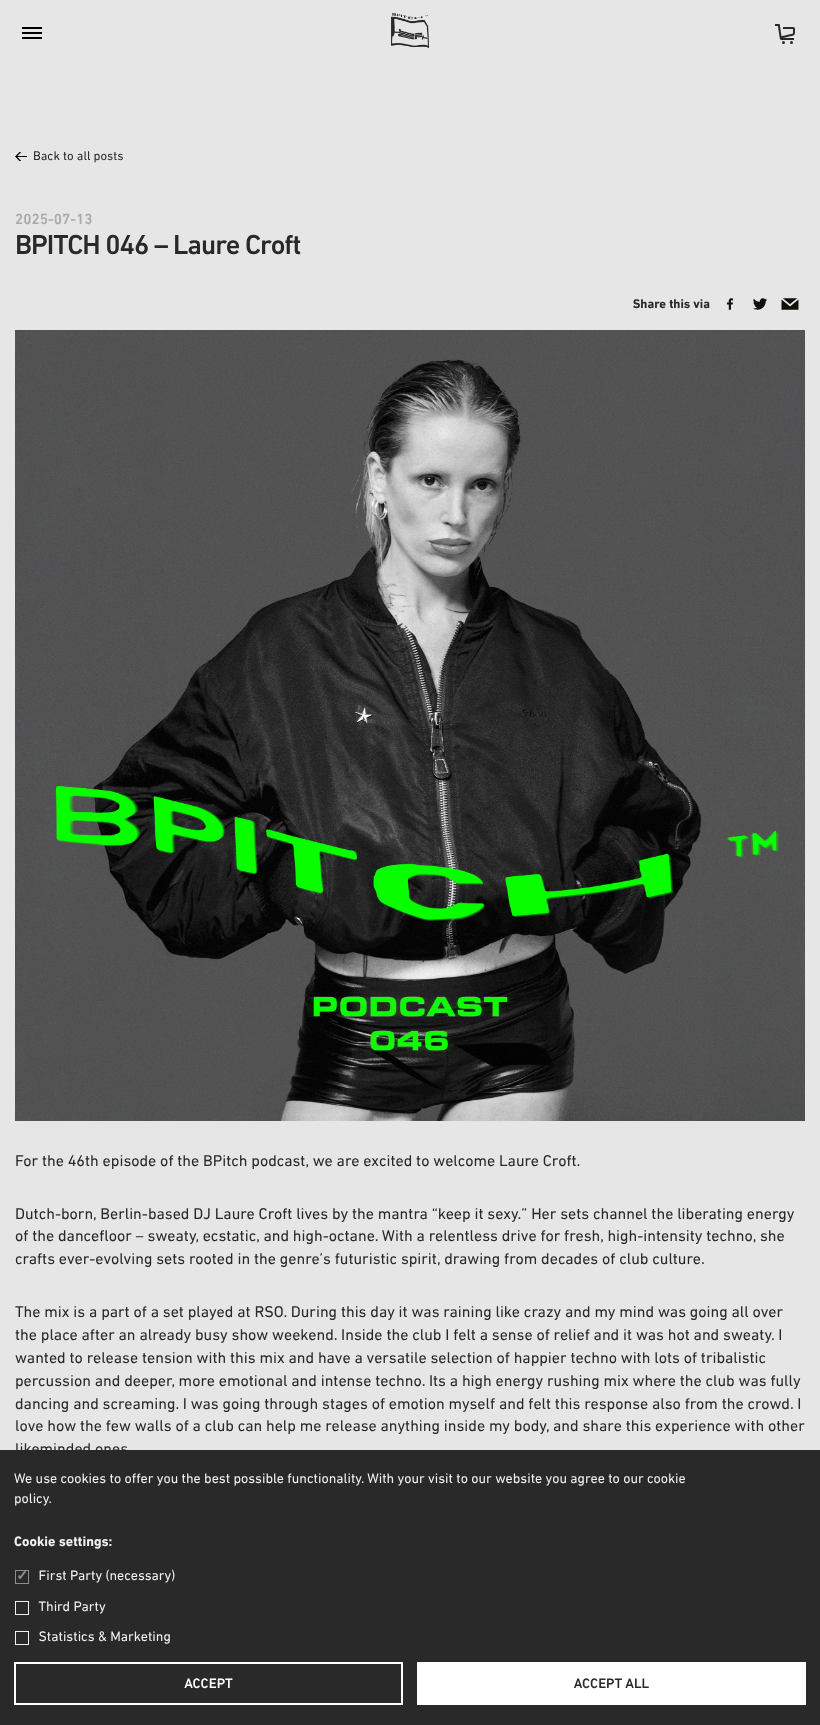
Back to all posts (78, 157)
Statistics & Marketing (105, 1637)
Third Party (72, 1607)
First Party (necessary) (107, 1576)
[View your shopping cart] (775, 40)
